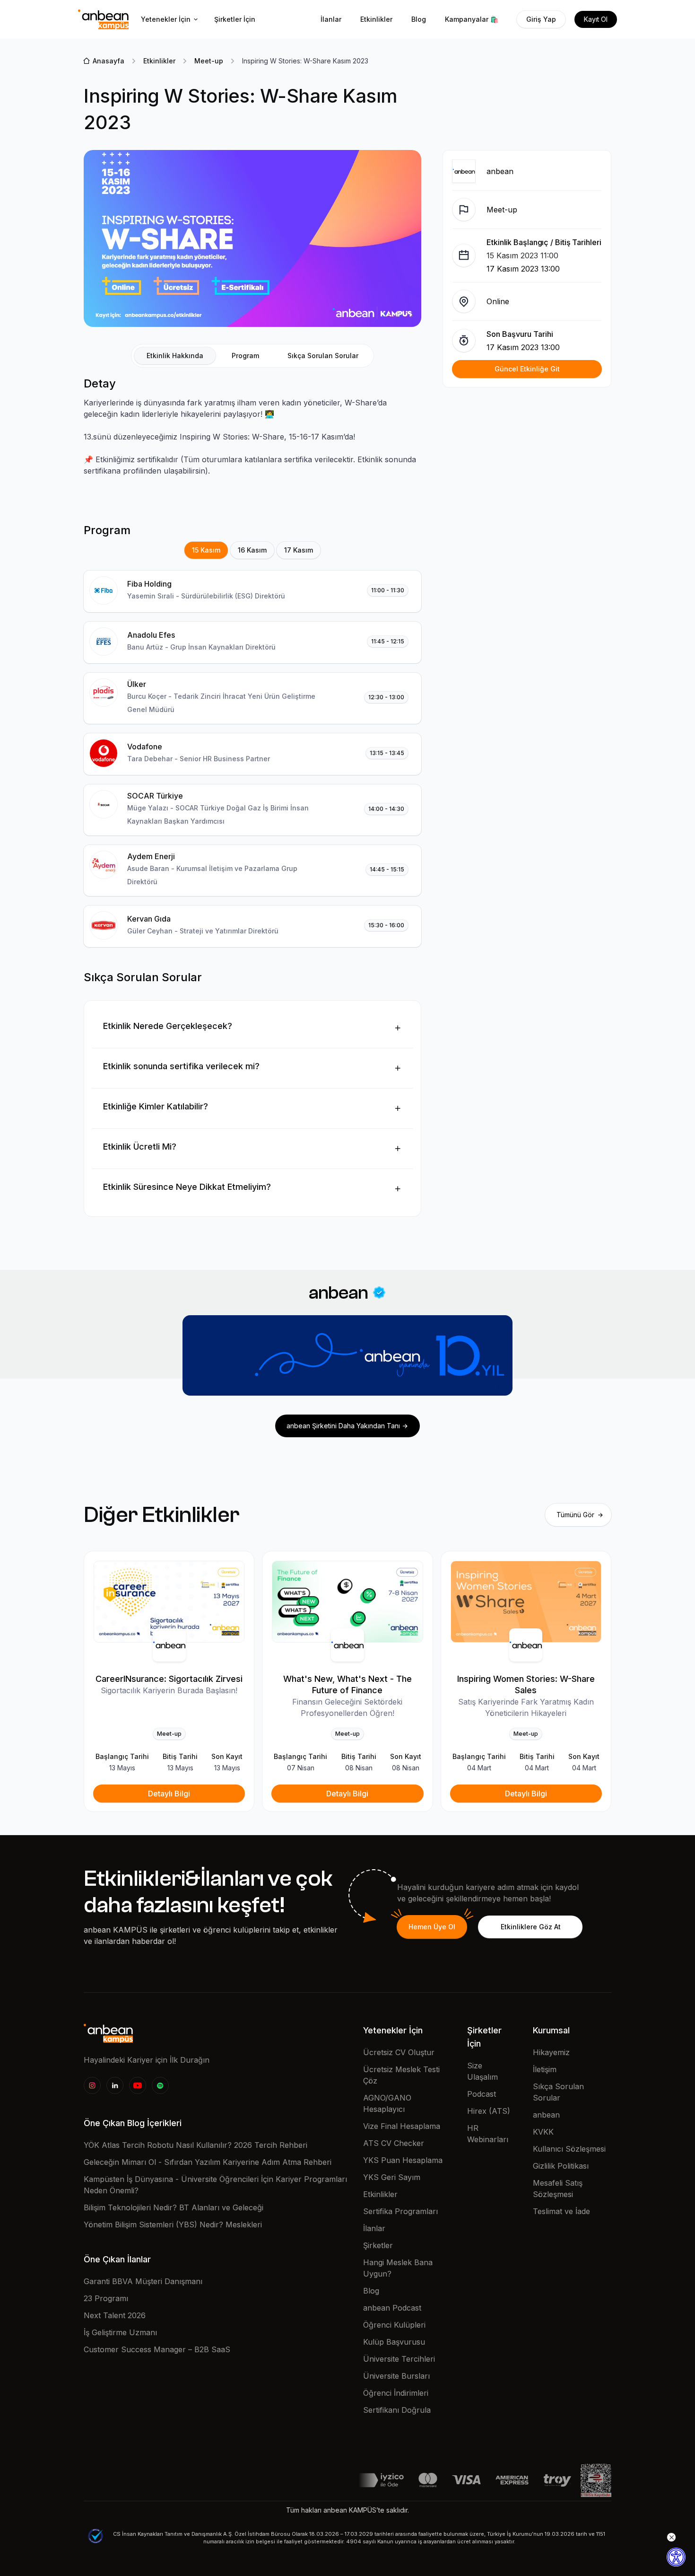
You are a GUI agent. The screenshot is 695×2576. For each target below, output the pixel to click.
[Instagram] (92, 2085)
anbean (546, 2115)
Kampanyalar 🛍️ (472, 19)
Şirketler (378, 2245)
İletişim (545, 2069)
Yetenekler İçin (166, 19)
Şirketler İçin (235, 19)
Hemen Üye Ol (432, 1927)
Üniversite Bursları (396, 2376)
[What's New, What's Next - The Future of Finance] (347, 1602)
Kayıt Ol (596, 19)
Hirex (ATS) (489, 2111)
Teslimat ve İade (561, 2211)
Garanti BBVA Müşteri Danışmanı (143, 2281)
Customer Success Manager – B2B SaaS (157, 2349)
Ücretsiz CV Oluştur (399, 2052)
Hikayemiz (551, 2052)
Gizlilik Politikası (561, 2166)
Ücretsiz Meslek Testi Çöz (401, 2075)
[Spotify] (160, 2085)
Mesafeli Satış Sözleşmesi (558, 2189)
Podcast (482, 2094)
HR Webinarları (488, 2134)
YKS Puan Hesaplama (403, 2160)
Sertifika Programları (400, 2211)
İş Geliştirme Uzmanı (120, 2332)
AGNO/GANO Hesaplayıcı (387, 2103)
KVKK (543, 2132)
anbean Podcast (392, 2308)
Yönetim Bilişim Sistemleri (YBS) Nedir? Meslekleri (173, 2224)
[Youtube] (138, 2085)
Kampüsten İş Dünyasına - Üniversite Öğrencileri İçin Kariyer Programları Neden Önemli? (215, 2185)
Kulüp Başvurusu (394, 2342)
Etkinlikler (376, 19)
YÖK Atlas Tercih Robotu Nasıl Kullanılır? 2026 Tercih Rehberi (195, 2145)
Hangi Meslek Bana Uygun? (398, 2268)
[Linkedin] (115, 2085)
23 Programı (106, 2298)
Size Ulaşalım (482, 2071)
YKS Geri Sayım (392, 2177)
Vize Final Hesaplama (402, 2126)
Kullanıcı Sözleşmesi (569, 2149)
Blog (419, 19)
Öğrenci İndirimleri (396, 2393)
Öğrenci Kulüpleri (394, 2325)
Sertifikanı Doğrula (397, 2410)
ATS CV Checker (394, 2143)
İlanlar (331, 19)
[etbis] (596, 2479)
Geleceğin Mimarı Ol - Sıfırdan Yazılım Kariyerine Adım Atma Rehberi (208, 2162)
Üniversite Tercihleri (399, 2359)
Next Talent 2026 (115, 2315)
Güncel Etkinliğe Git (527, 369)
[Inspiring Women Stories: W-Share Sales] (526, 1602)
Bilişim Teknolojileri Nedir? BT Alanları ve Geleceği (174, 2207)
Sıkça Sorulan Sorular (558, 2092)
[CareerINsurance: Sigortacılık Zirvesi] (169, 1602)
